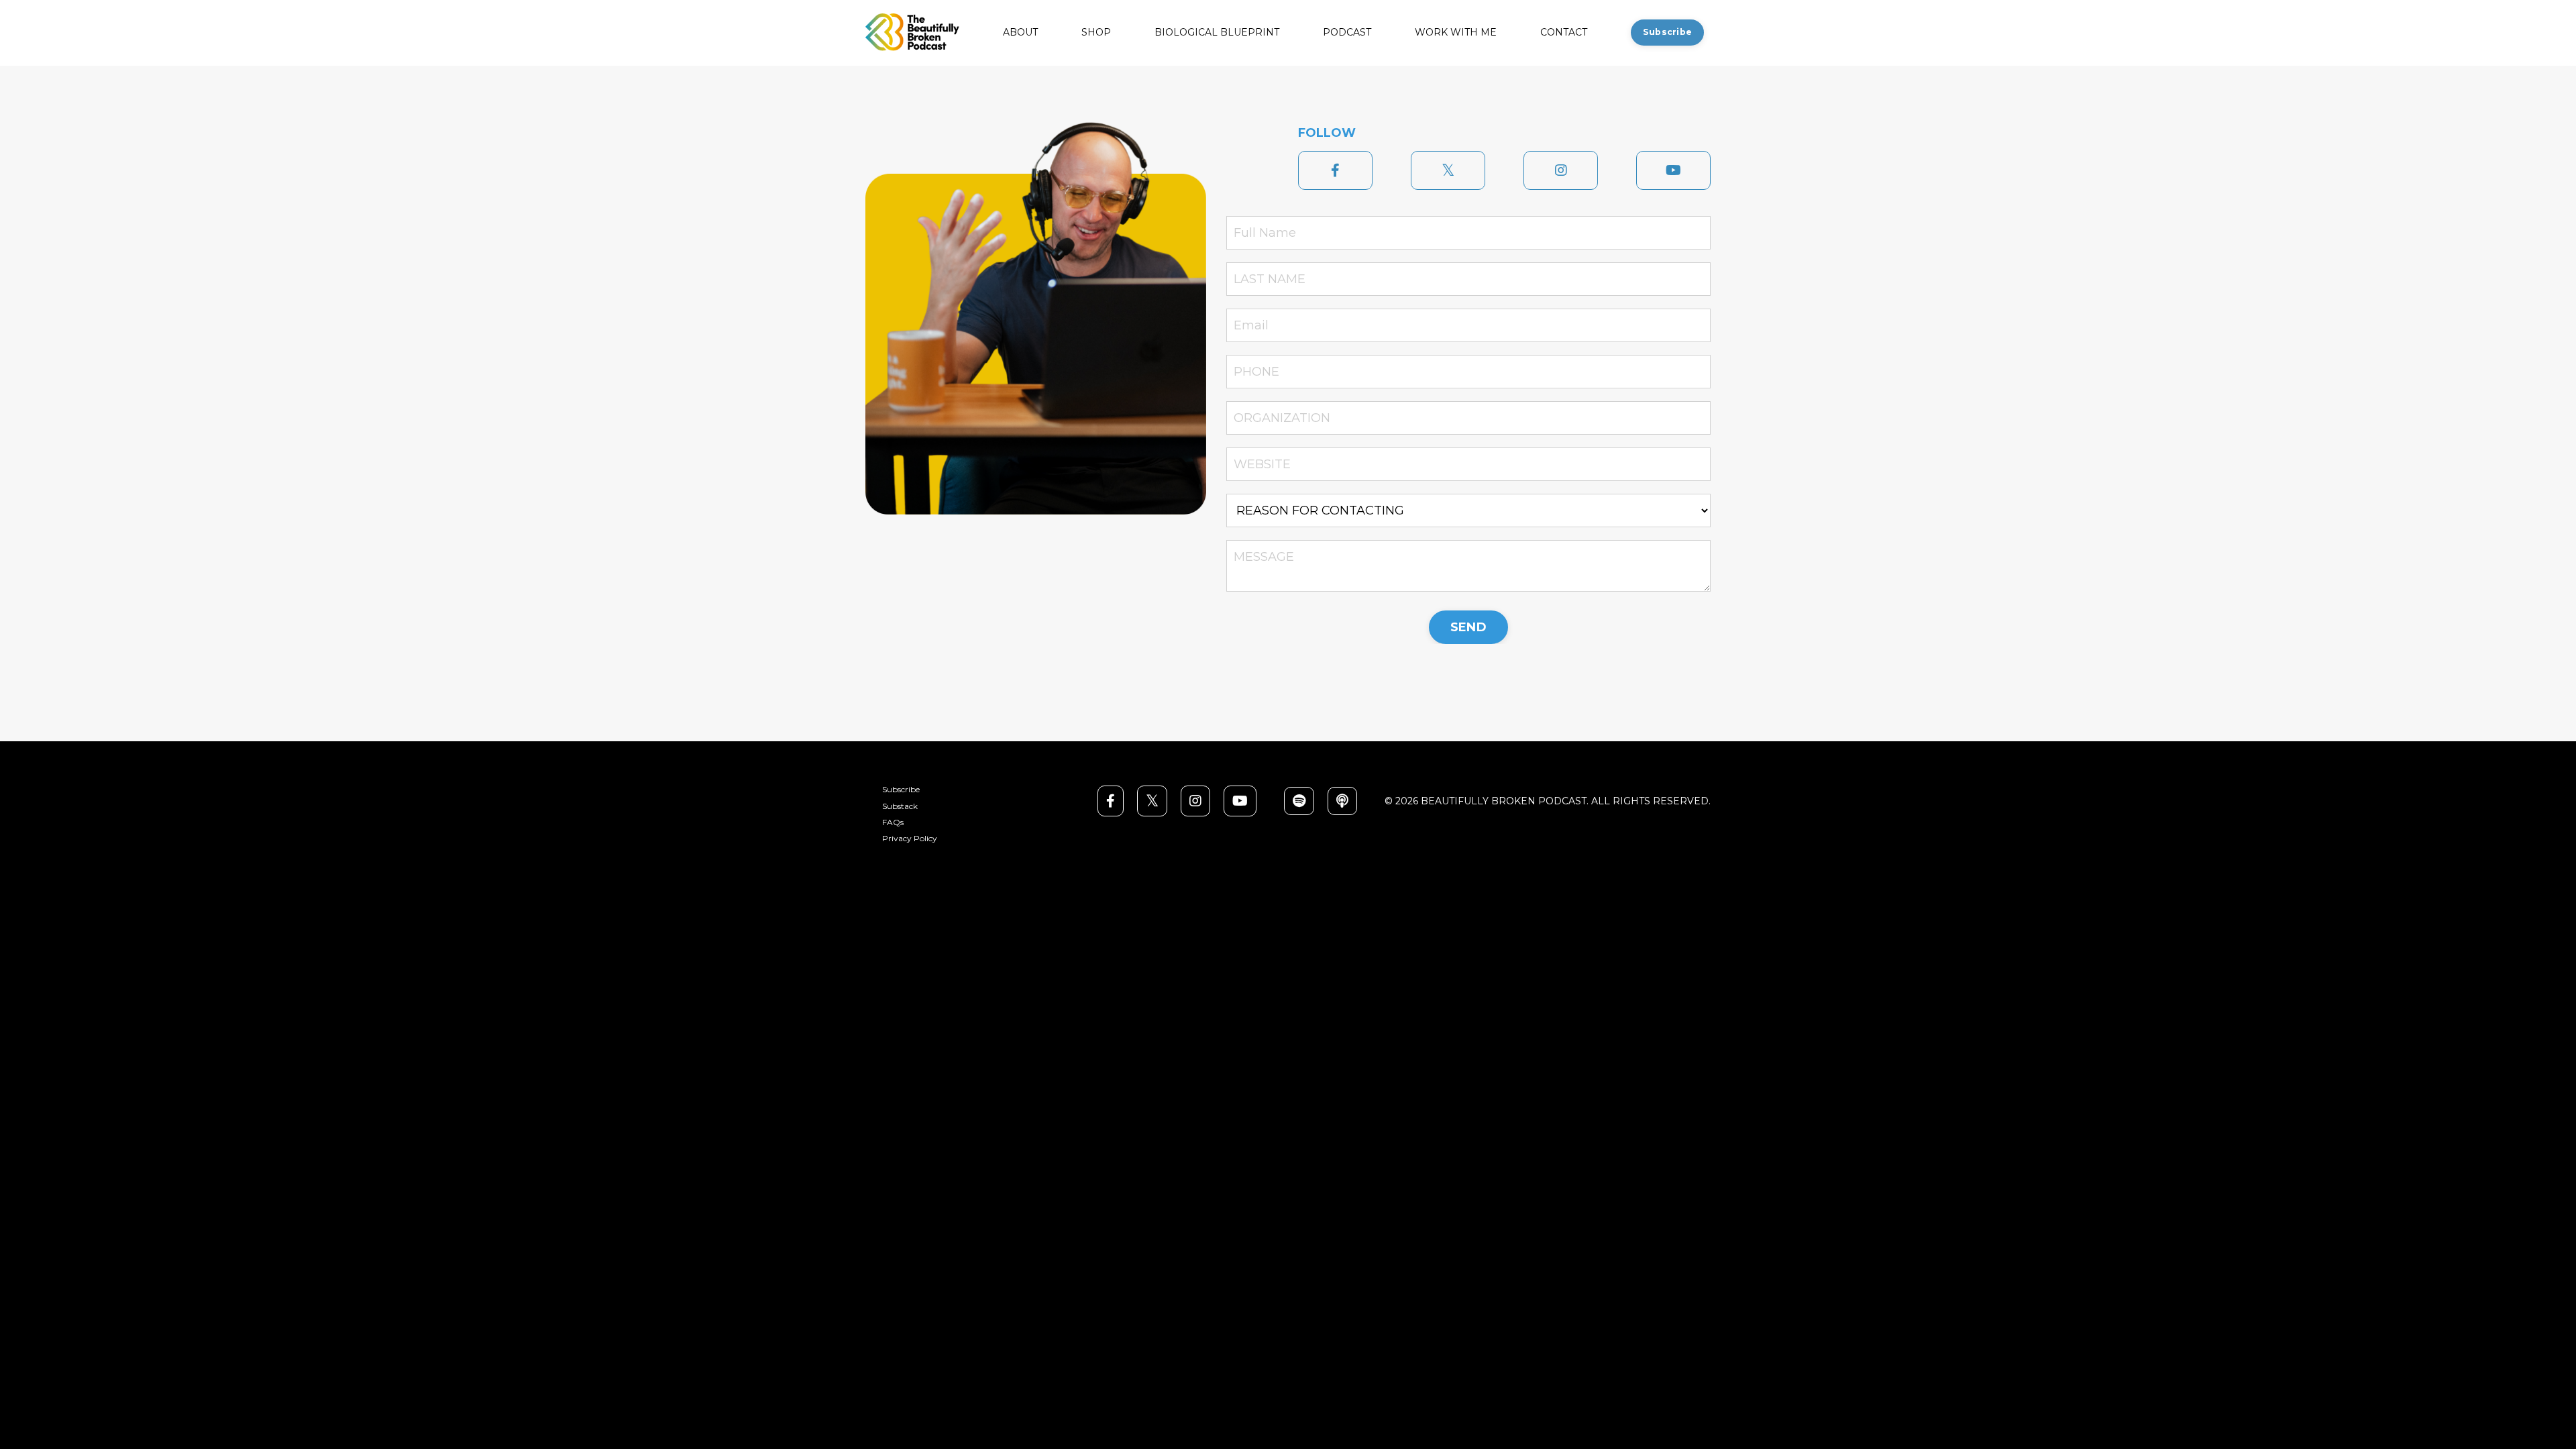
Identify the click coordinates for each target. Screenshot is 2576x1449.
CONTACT (1564, 33)
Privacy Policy (910, 839)
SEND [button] (1468, 627)
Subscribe (901, 790)
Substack (900, 806)
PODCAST (1347, 33)
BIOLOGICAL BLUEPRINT (1217, 33)
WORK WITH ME (1456, 33)
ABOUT (1020, 33)
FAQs (893, 822)
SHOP (1096, 33)
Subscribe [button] (1667, 32)
